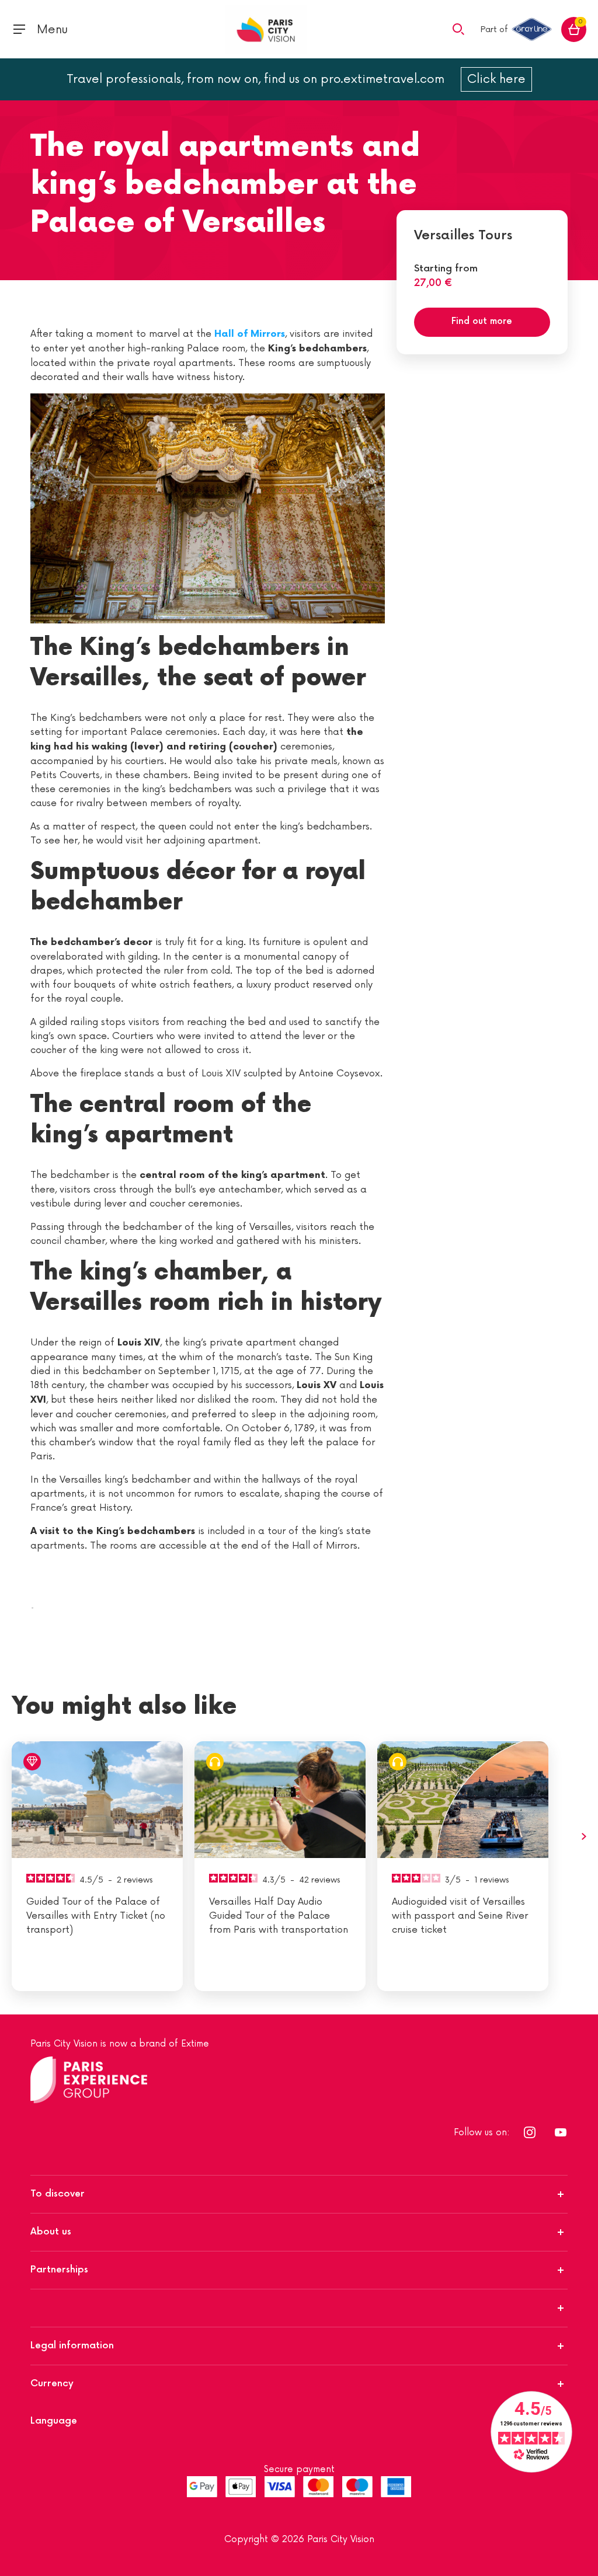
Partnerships (59, 2270)
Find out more (482, 321)
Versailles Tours (463, 236)
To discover (58, 2194)
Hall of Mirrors (250, 334)
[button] (458, 29)
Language (54, 2421)
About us (51, 2232)
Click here (496, 79)
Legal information (72, 2346)
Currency (52, 2384)
